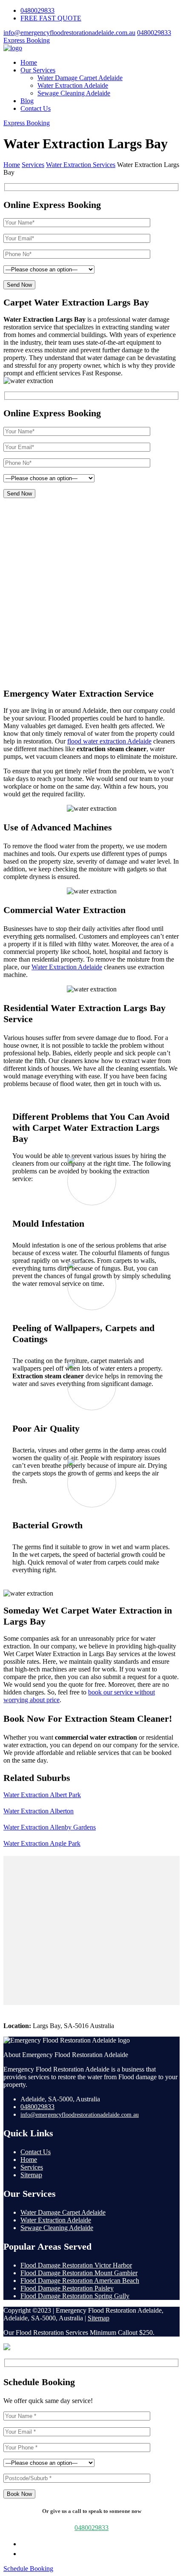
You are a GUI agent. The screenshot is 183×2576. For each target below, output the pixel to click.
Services (32, 2167)
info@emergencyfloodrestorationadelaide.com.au (69, 33)
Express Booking (27, 40)
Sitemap (31, 2175)
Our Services (38, 70)
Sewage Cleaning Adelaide (74, 93)
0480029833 (37, 10)
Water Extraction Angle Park (42, 1843)
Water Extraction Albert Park (42, 1795)
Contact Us (36, 108)
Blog (27, 101)
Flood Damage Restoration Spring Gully (75, 2296)
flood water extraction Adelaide (109, 741)
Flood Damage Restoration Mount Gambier (79, 2273)
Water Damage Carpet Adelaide (80, 78)
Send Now (19, 285)
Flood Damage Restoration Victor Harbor (76, 2265)
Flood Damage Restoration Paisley (67, 2288)
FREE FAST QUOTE (51, 18)
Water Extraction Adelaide (73, 85)
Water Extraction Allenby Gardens (50, 1827)
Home (29, 62)
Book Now (19, 2494)
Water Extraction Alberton (39, 1811)
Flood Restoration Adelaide (85, 532)
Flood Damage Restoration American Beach (80, 2281)
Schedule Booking (28, 2569)
